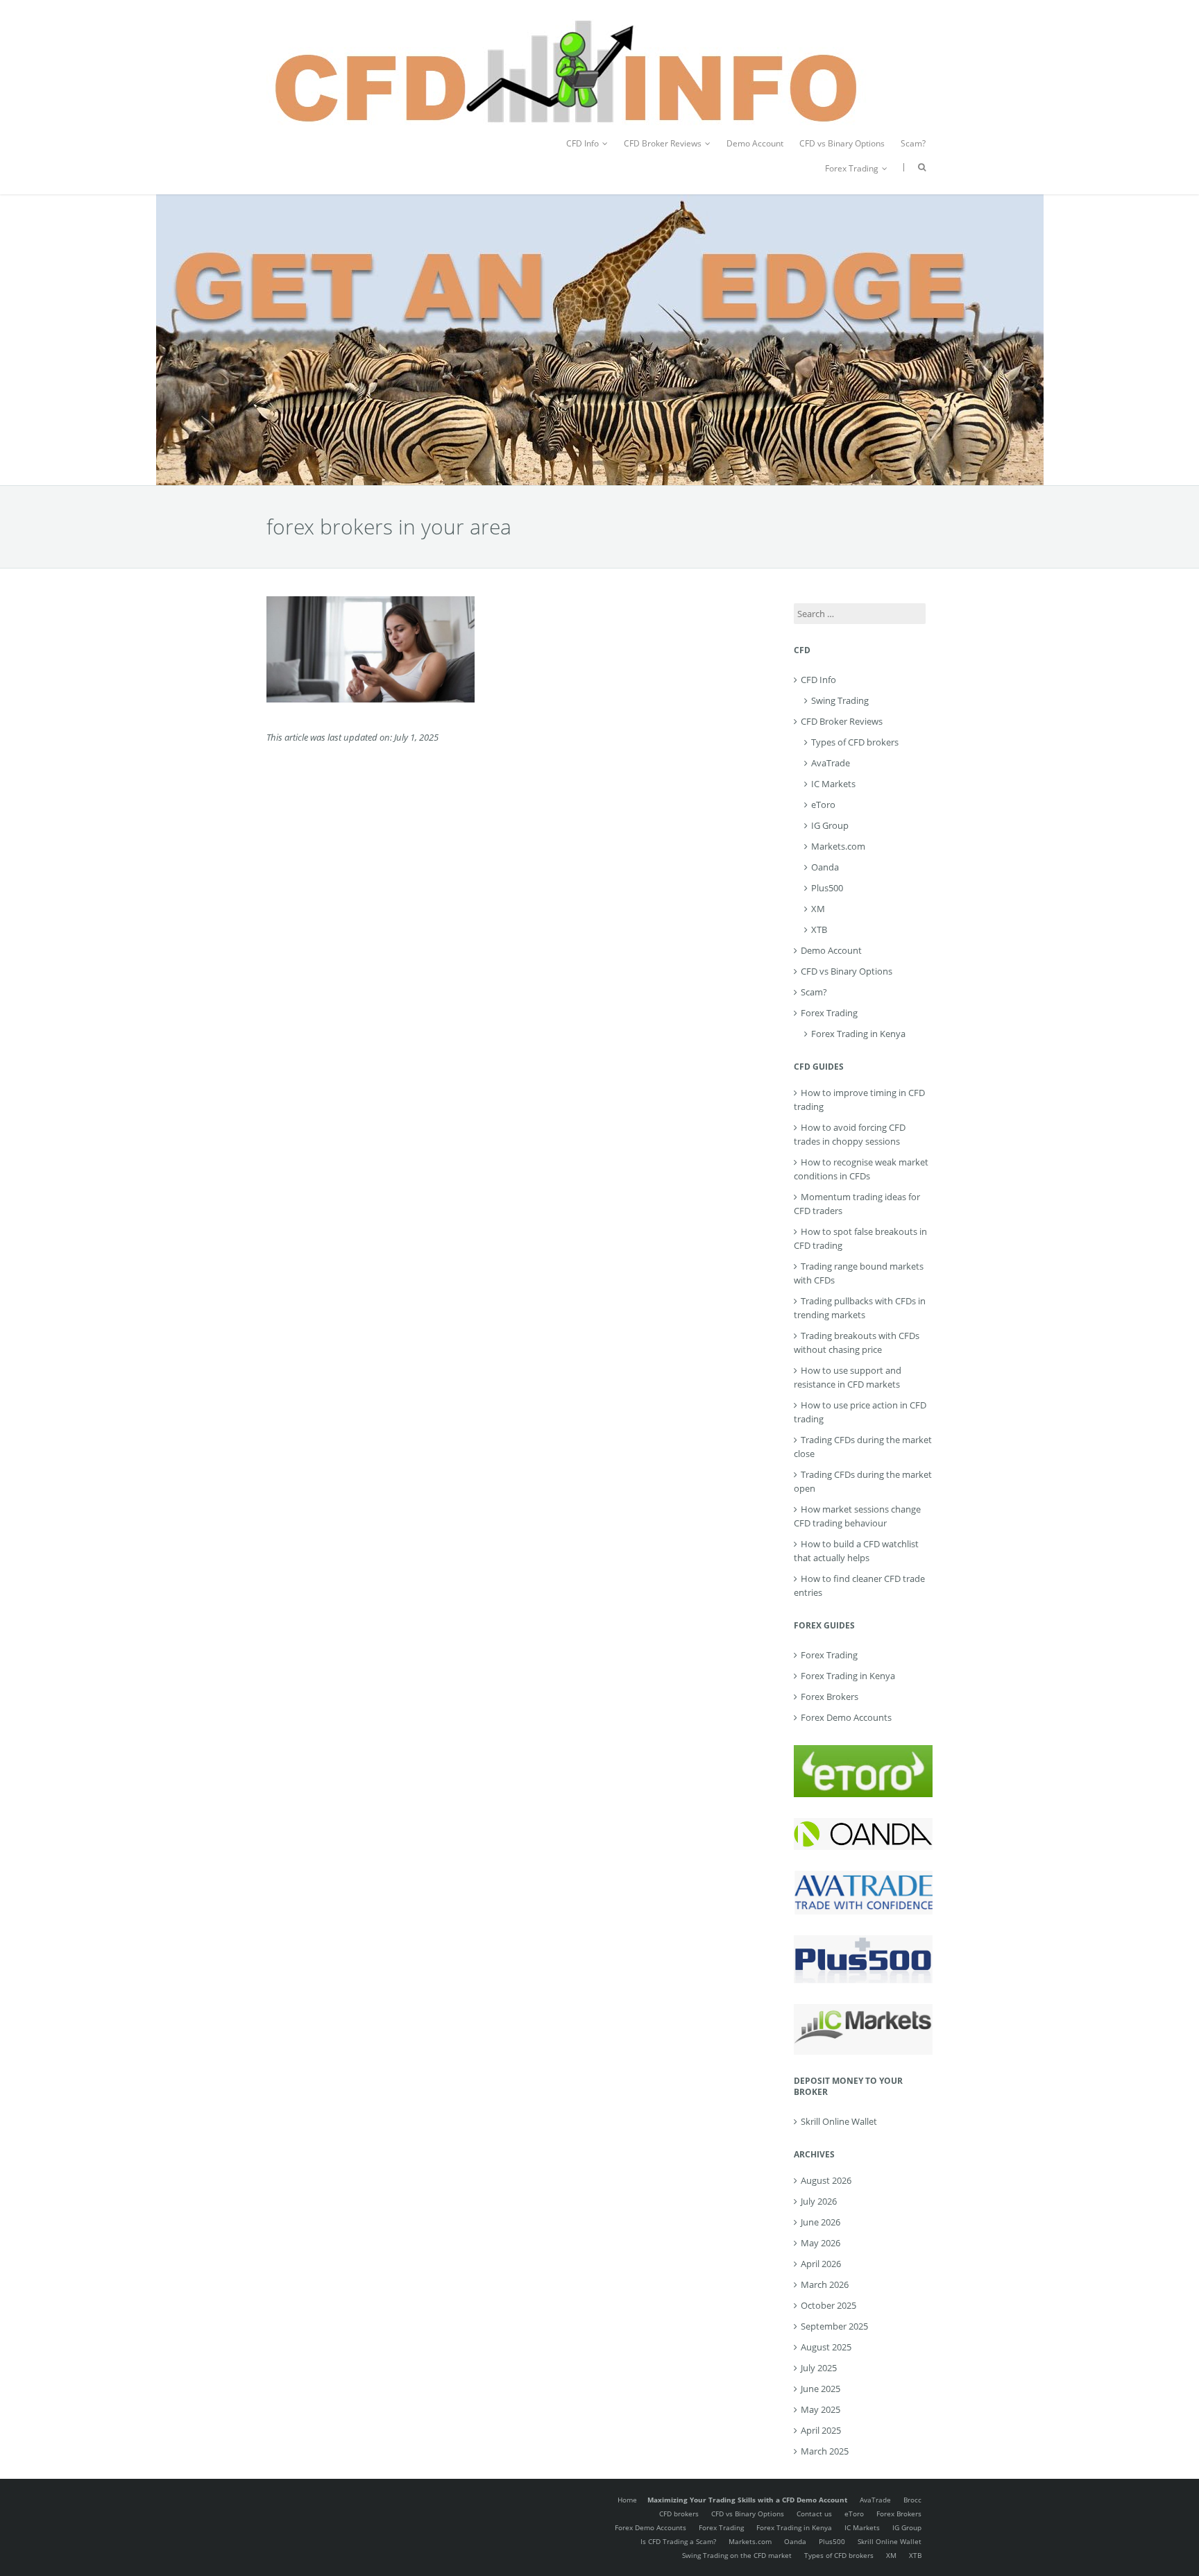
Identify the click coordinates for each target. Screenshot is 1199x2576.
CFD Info (583, 143)
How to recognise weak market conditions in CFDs (861, 1169)
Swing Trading (840, 700)
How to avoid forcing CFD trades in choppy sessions (850, 1134)
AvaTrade (831, 763)
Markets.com (838, 846)
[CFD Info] (567, 21)
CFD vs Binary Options (842, 143)
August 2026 (826, 2180)
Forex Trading (852, 168)
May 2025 (820, 2409)
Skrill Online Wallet (839, 2121)
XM (818, 909)
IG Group (830, 825)
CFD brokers (679, 2514)
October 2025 (828, 2305)
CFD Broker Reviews (663, 143)
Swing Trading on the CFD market (737, 2555)
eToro (823, 805)
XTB (819, 929)
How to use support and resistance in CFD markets (848, 1377)
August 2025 (826, 2347)
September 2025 (834, 2326)
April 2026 (821, 2264)
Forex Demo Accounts (846, 1717)
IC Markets (833, 784)
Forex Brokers (830, 1697)
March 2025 (825, 2451)
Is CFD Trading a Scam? (678, 2541)
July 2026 (819, 2201)
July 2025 (819, 2368)
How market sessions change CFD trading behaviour (857, 1516)
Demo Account (755, 143)
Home (627, 2500)
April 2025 (821, 2430)
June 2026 (820, 2222)
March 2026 (825, 2284)
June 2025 (820, 2389)
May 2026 (820, 2243)
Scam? (913, 143)
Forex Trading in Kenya (858, 1034)
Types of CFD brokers (855, 742)
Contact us (814, 2514)
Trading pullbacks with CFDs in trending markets (860, 1308)
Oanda (825, 867)
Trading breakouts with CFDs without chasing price (857, 1342)
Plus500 (827, 888)
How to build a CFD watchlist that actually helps (856, 1551)
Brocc (912, 2500)
